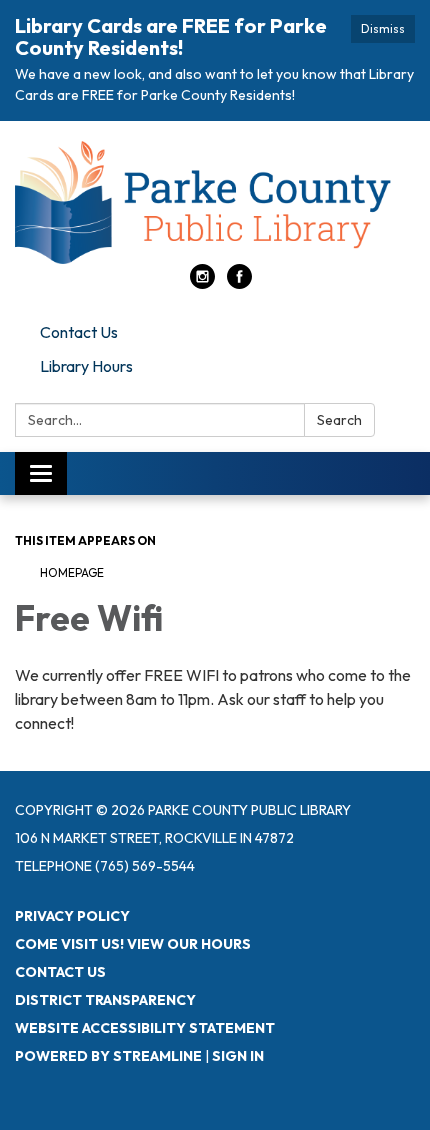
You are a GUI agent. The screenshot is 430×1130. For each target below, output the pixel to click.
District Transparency (105, 1000)
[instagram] (202, 283)
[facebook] (239, 283)
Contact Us (79, 332)
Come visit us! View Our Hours (133, 944)
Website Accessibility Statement (145, 1028)
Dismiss (383, 28)
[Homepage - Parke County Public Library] (215, 202)
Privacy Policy (72, 916)
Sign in (238, 1056)
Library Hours (86, 366)
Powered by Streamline (108, 1056)
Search (339, 420)
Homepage (72, 572)
